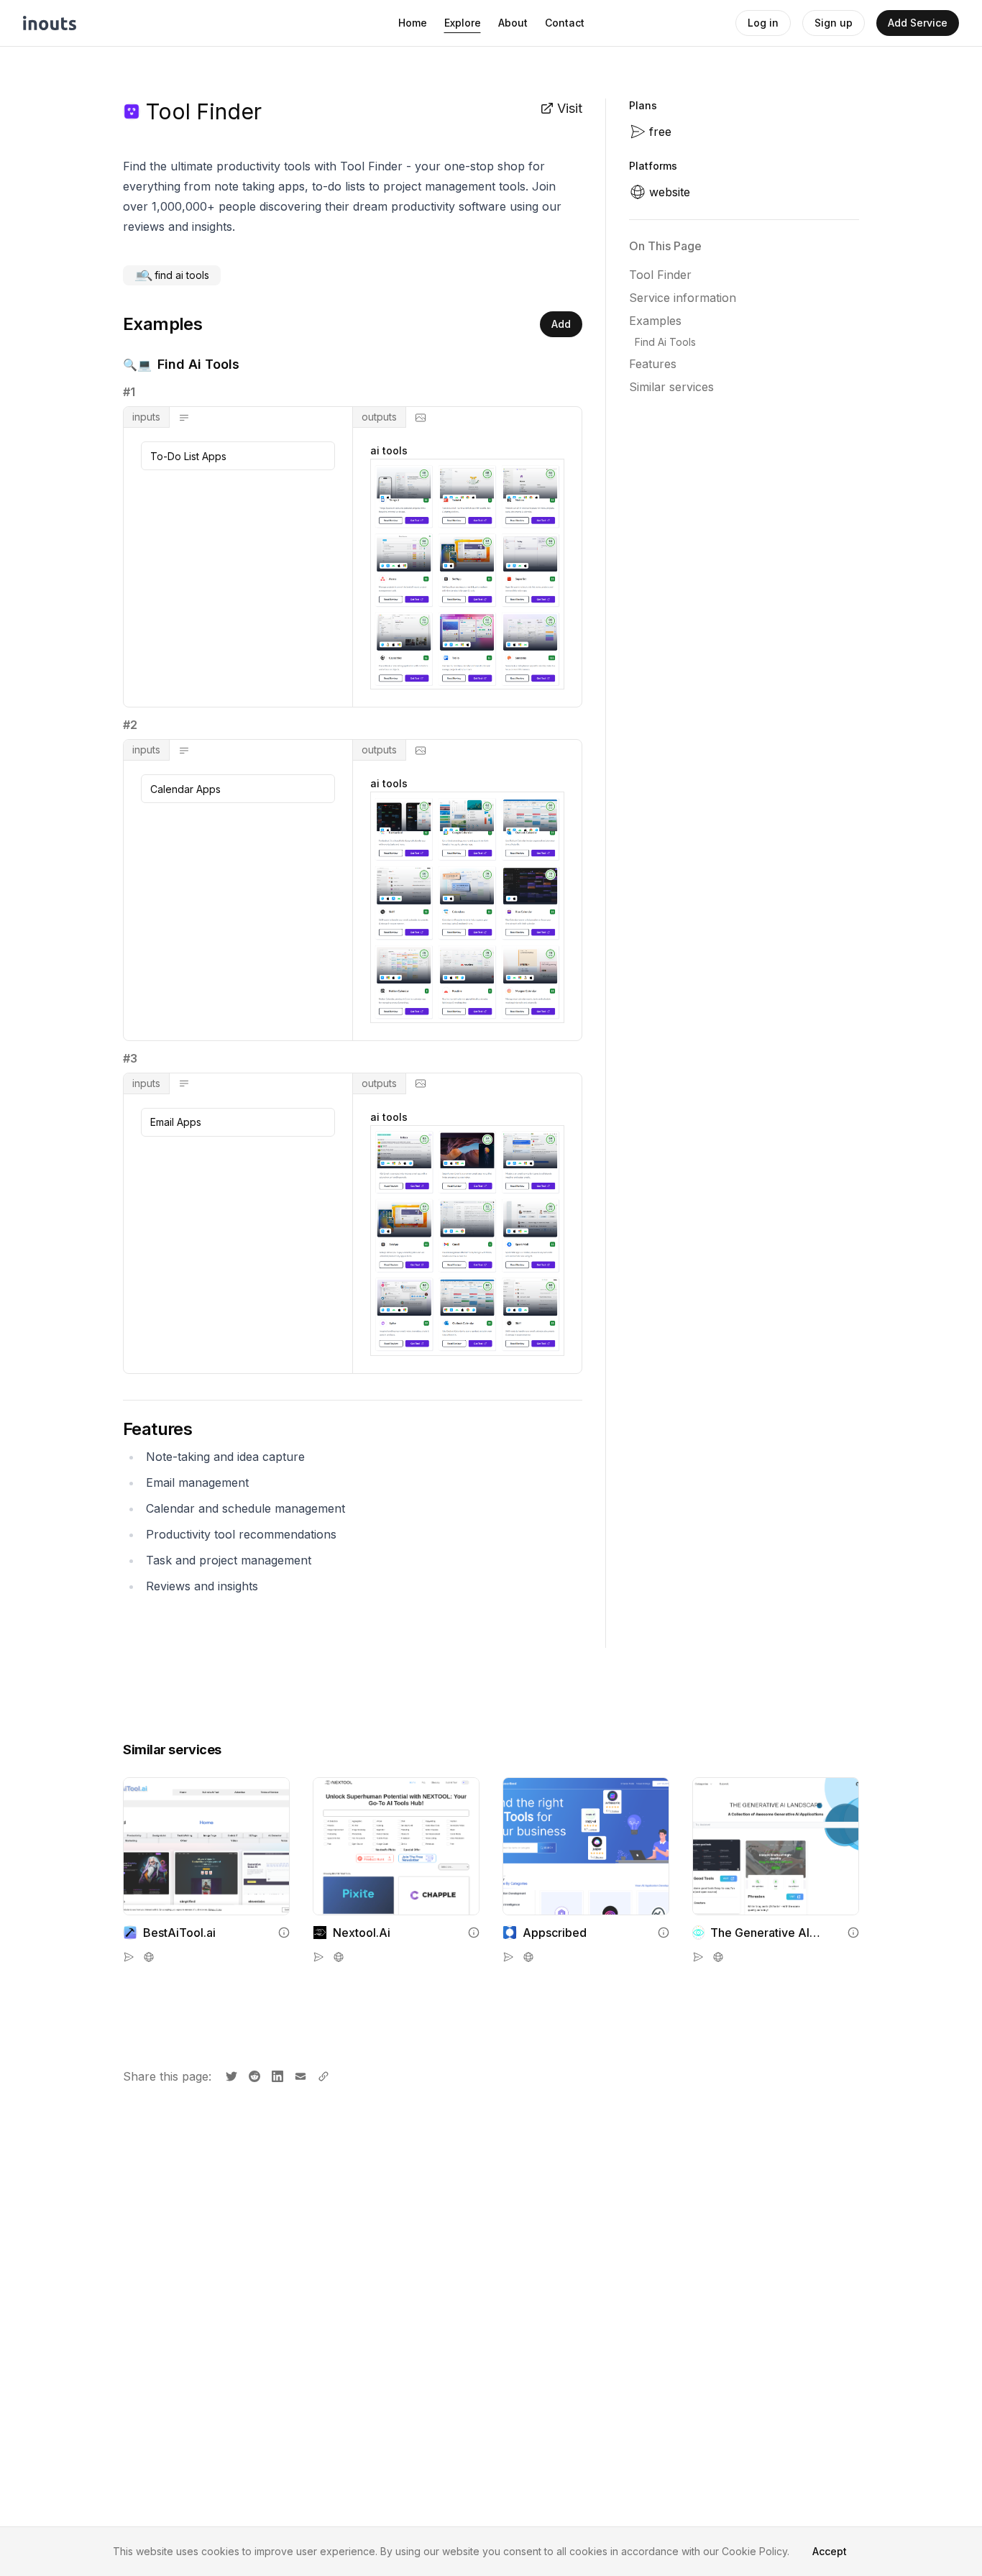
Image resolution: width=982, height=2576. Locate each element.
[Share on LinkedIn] (276, 2075)
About (513, 23)
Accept (830, 2551)
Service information (683, 298)
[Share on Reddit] (253, 2075)
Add (561, 324)
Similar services (671, 387)
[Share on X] (230, 2075)
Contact (565, 23)
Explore (463, 23)
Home (413, 23)
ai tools (389, 450)
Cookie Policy (754, 2551)
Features (653, 364)
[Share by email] (299, 2075)
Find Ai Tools (665, 342)
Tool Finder (660, 275)
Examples (655, 321)
